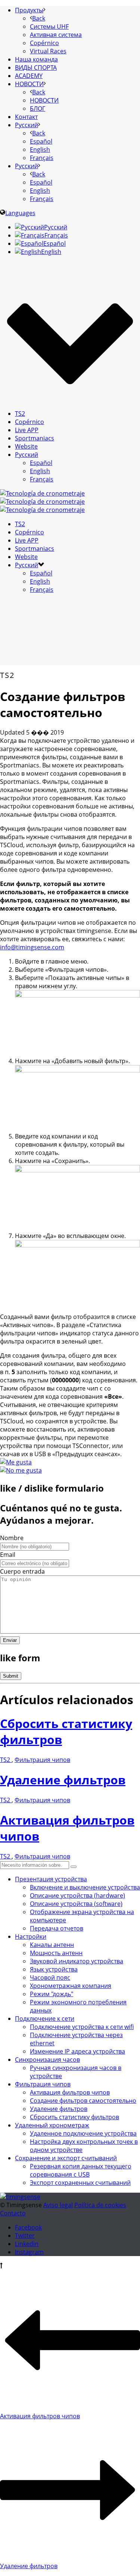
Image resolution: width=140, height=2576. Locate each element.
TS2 (20, 414)
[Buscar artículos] (74, 1867)
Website (26, 446)
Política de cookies (100, 2205)
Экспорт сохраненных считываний (80, 2183)
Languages (20, 213)
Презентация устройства (51, 1879)
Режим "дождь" (52, 1994)
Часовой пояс (50, 1977)
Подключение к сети (45, 2019)
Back (39, 18)
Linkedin (27, 2244)
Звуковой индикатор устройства (77, 1961)
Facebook (28, 2227)
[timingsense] (42, 502)
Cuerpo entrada (22, 1571)
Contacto (13, 2213)
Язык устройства (54, 1969)
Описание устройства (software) (76, 1904)
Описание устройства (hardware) (77, 1895)
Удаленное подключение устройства (83, 2133)
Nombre (12, 1538)
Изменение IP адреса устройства (77, 2051)
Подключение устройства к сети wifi (82, 2027)
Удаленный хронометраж (52, 2125)
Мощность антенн (56, 1953)
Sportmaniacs (35, 438)
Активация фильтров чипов (70, 2092)
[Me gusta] (16, 1462)
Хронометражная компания (71, 1986)
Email (8, 1555)
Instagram (29, 2252)
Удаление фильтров (63, 1780)
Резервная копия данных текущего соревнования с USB (81, 2170)
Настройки (31, 1936)
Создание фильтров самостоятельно (83, 2101)
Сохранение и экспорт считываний (66, 2158)
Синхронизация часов (47, 2060)
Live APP (27, 430)
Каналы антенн (52, 1945)
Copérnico (29, 422)
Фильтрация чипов (42, 1760)
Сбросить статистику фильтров (74, 2117)
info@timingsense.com (32, 947)
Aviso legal (58, 2205)
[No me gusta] (21, 1470)
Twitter (25, 2236)
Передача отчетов (57, 1928)
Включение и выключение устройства (85, 1887)
